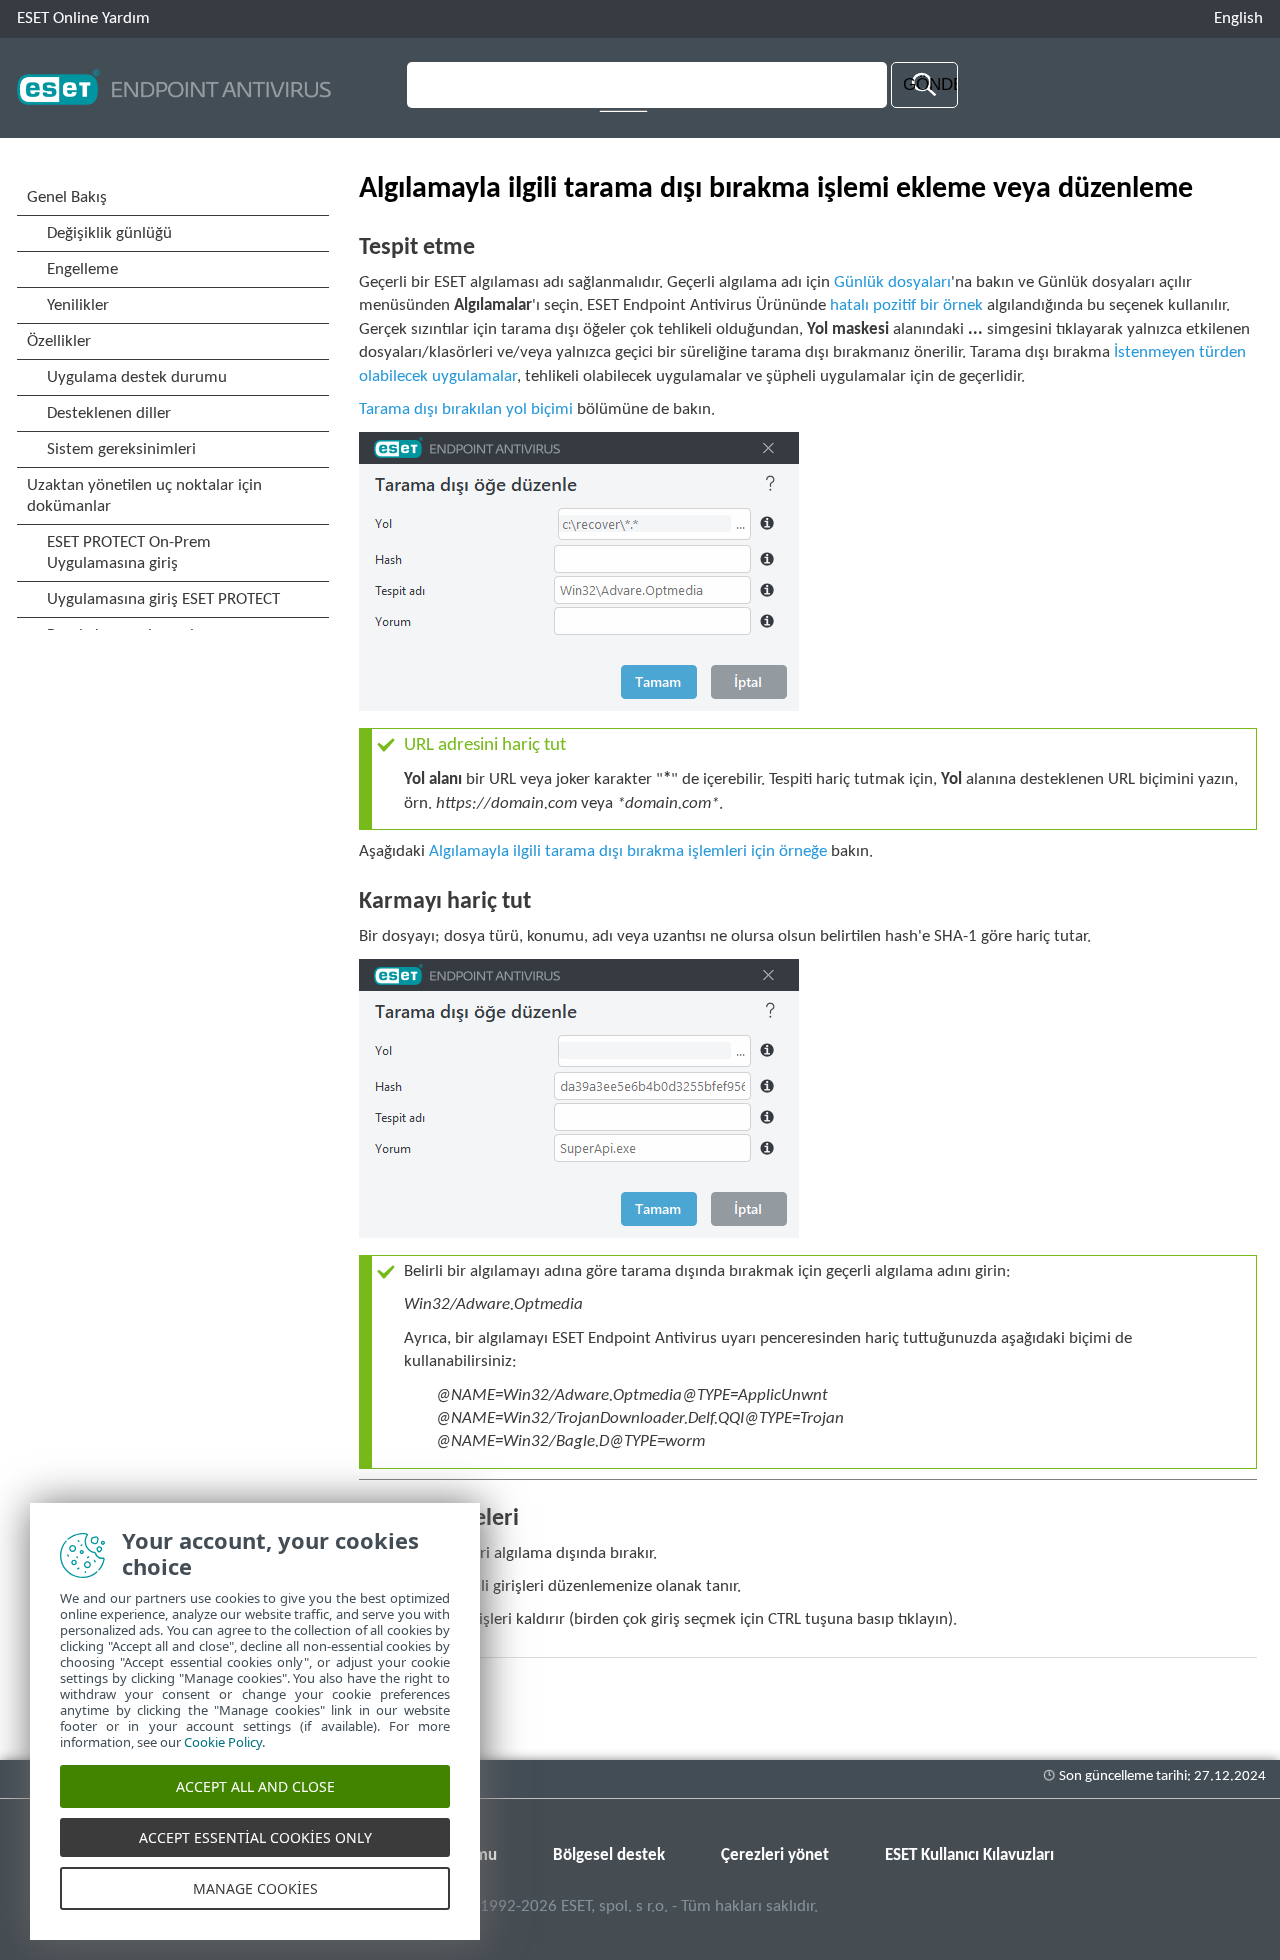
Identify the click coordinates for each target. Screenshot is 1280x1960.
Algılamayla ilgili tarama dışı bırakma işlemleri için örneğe (628, 851)
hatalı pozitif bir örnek (906, 305)
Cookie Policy (223, 1742)
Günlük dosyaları (892, 282)
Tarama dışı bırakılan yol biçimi (466, 409)
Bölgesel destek (609, 1855)
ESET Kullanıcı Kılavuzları (969, 1855)
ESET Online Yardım (83, 18)
